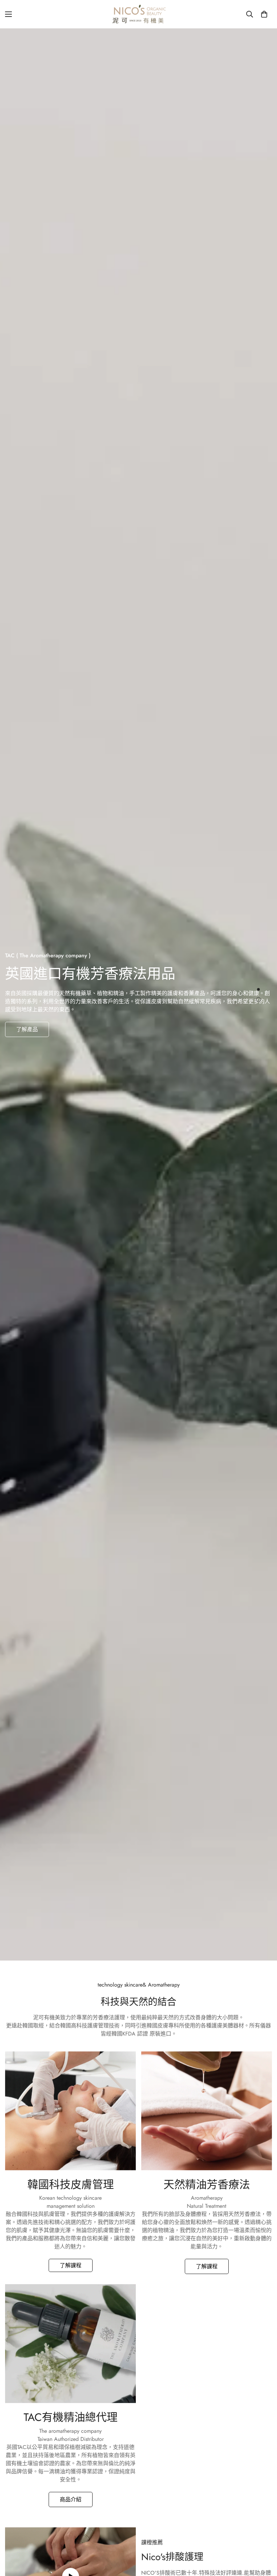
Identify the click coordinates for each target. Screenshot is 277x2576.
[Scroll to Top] (264, 2539)
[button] (264, 14)
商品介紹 (71, 2499)
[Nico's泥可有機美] (138, 14)
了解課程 (71, 2265)
